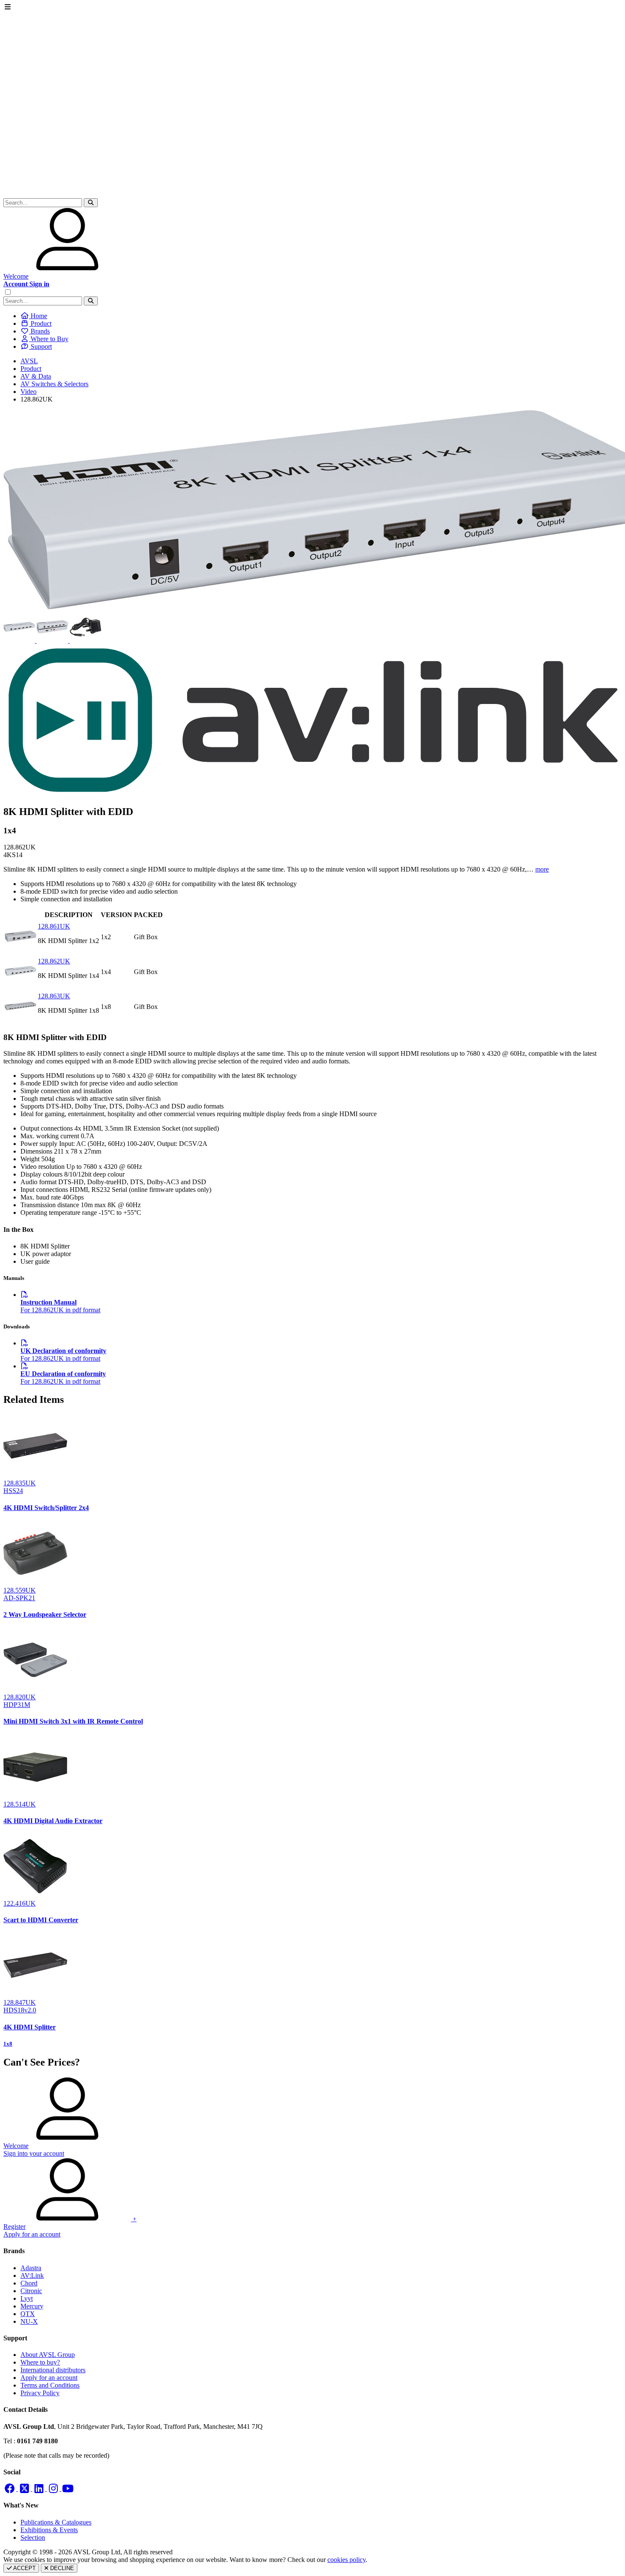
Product (31, 369)
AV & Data (36, 376)
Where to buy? (40, 2362)
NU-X (29, 2321)
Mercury (32, 2306)
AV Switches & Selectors (54, 384)
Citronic (31, 2291)
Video (28, 392)
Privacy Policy (40, 2393)
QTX (28, 2314)
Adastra (31, 2268)
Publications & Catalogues (56, 2522)
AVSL (29, 361)
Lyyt (27, 2298)
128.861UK (54, 926)
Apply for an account (49, 2378)
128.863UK (54, 996)
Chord (29, 2283)
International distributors (53, 2370)
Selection (33, 2538)
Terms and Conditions (50, 2385)
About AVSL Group (48, 2355)
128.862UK (54, 961)
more (542, 869)
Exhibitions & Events (49, 2530)
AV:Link (32, 2275)
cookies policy (347, 2560)
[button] (91, 203)
